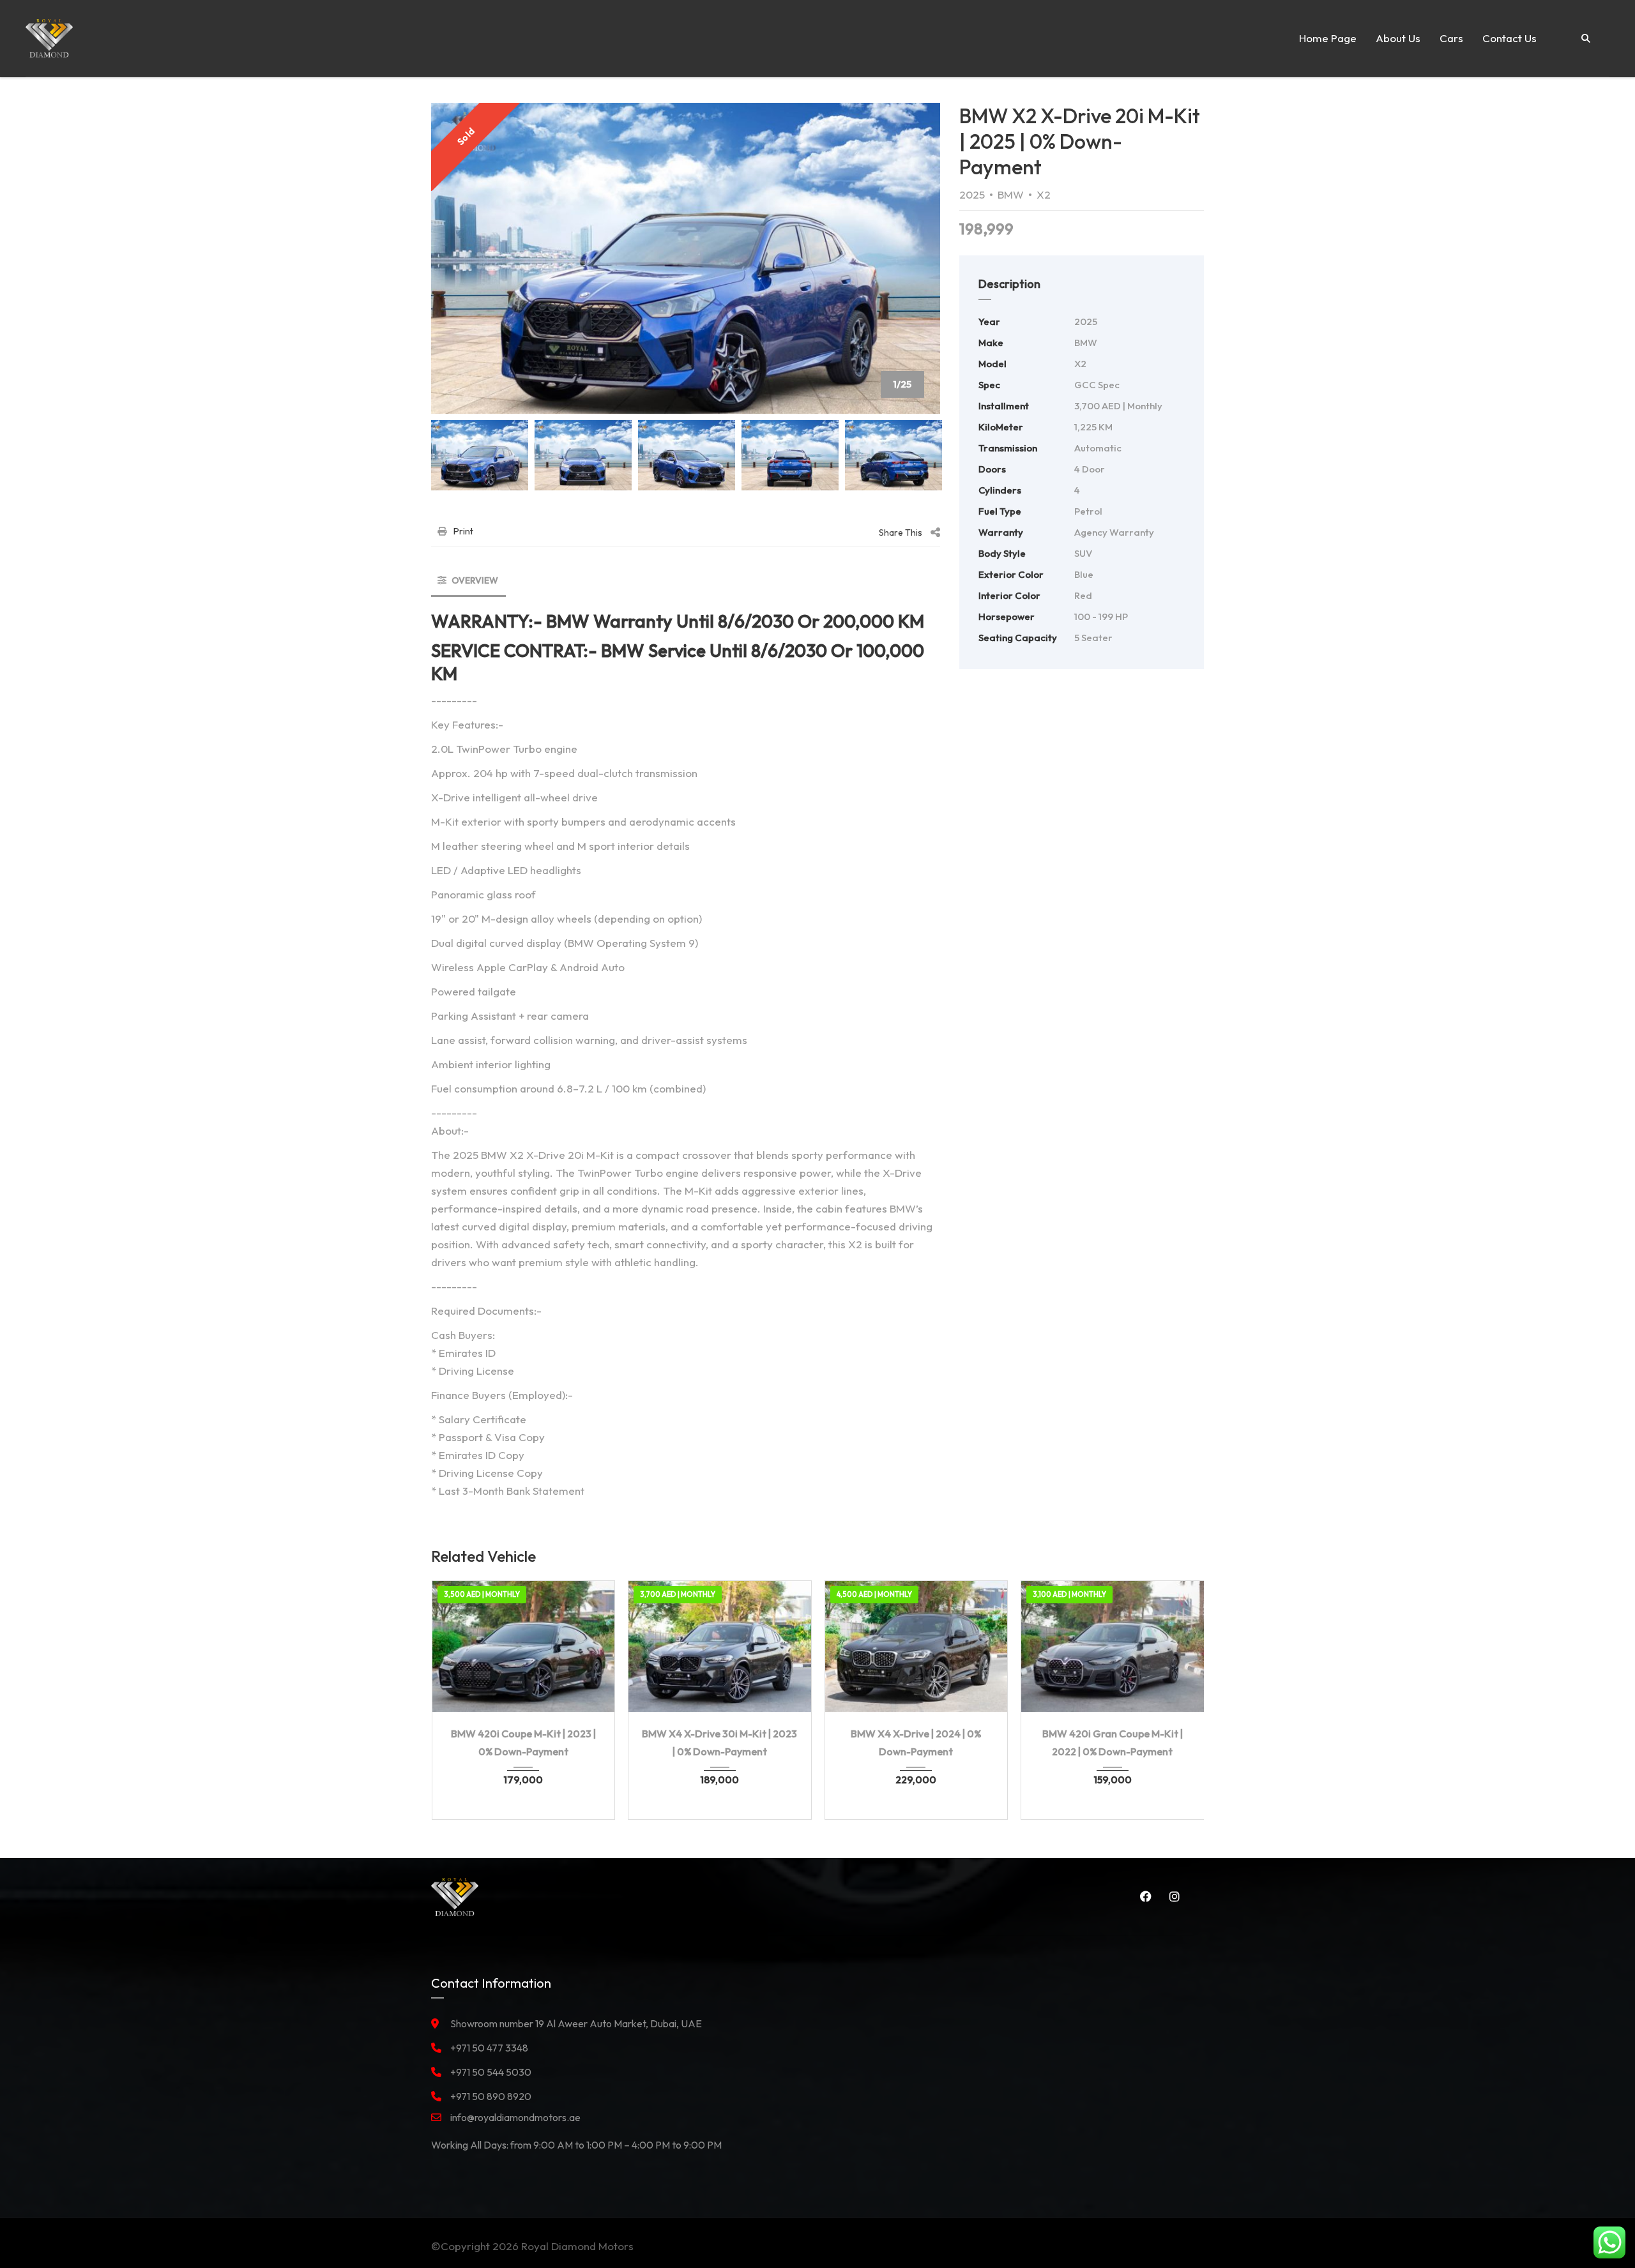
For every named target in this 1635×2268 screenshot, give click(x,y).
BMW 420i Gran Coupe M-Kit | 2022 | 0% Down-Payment (1113, 1743)
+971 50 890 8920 (491, 2096)
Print (463, 531)
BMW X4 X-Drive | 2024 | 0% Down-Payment (916, 1743)
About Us (1398, 38)
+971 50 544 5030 (491, 2072)
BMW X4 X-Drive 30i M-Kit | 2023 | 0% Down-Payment (719, 1743)
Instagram (1172, 1896)
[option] (686, 258)
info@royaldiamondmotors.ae (515, 2117)
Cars (1451, 38)
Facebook (1144, 1896)
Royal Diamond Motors (577, 2246)
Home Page (1328, 38)
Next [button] (906, 258)
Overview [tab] (474, 580)
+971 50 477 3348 (489, 2048)
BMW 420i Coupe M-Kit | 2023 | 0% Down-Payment (523, 1743)
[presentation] (460, 1697)
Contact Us (1510, 38)
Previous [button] (465, 258)
